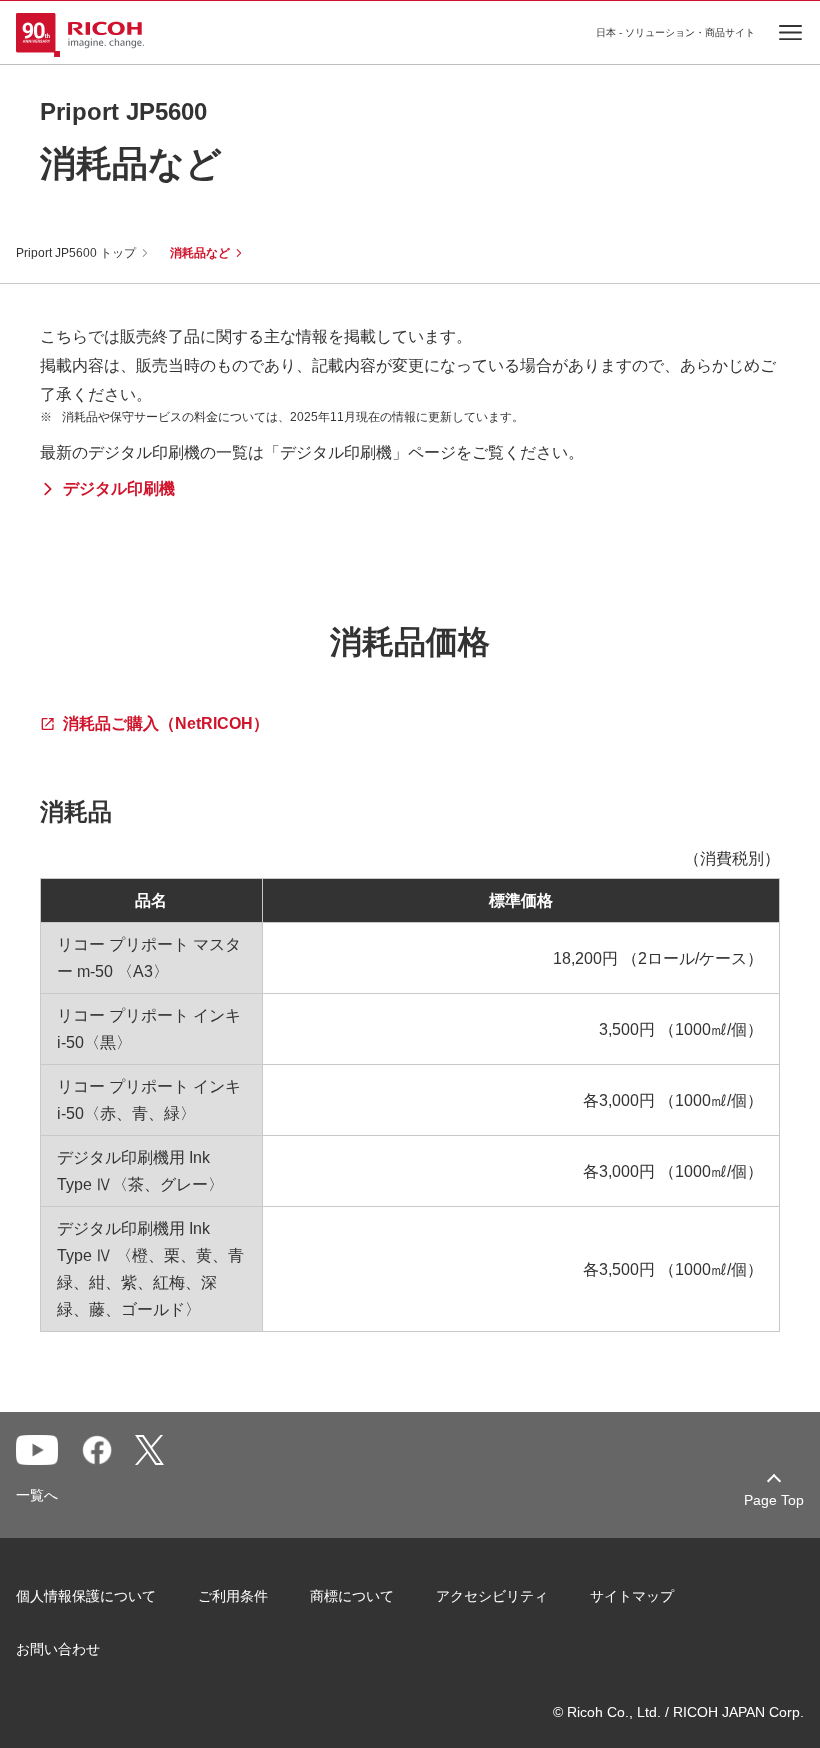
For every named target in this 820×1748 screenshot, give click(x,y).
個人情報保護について (86, 1596)
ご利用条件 (233, 1596)
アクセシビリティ (492, 1596)
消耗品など (200, 253)
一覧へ (37, 1495)
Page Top (774, 1500)
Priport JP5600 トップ (76, 253)
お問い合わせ (58, 1649)
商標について (352, 1596)
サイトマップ (632, 1596)
